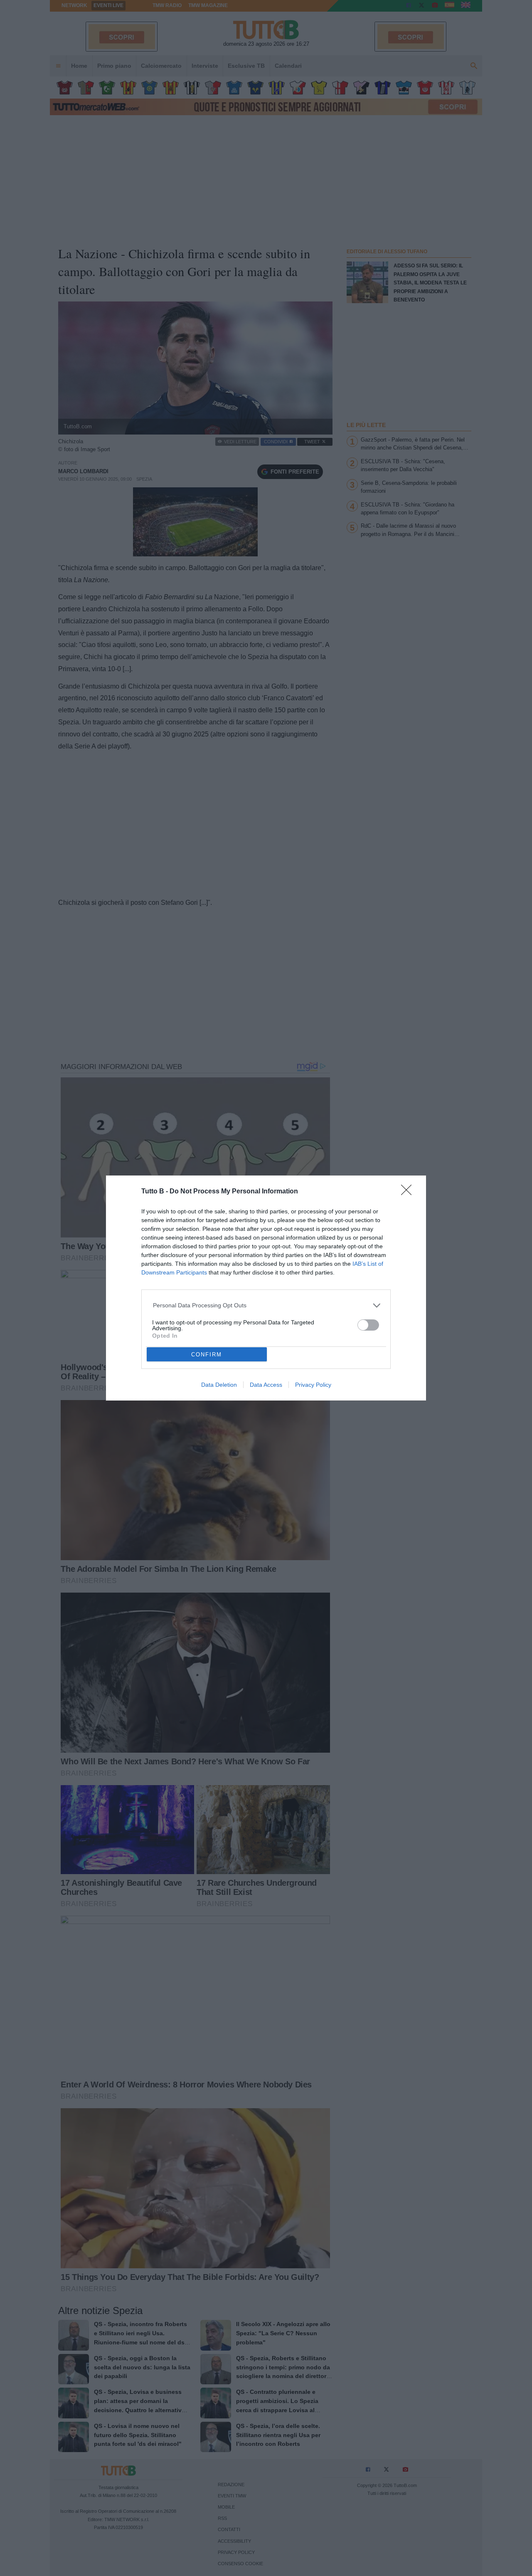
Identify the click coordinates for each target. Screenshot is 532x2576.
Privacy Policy (313, 1385)
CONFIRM (207, 1355)
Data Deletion (219, 1385)
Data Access (266, 1385)
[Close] (409, 1193)
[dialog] (266, 1288)
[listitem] (266, 1305)
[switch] (368, 1325)
